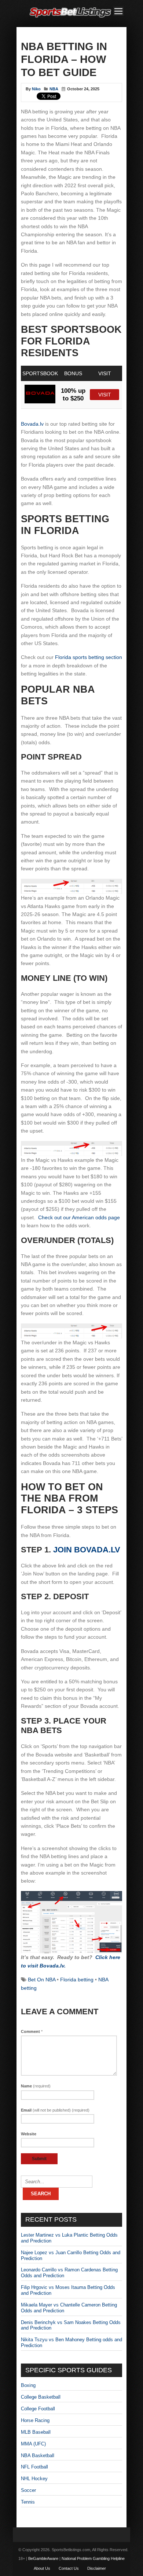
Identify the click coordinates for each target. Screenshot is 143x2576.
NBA (54, 89)
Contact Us (69, 2568)
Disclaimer (97, 2568)
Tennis (28, 2502)
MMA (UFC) (33, 2444)
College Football (38, 2409)
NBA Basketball (38, 2456)
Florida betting (77, 1980)
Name (36, 2086)
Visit (105, 395)
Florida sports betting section (89, 657)
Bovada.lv (32, 424)
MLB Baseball (36, 2432)
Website (29, 2134)
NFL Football (34, 2467)
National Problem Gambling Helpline (93, 2558)
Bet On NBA (42, 1980)
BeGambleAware (43, 2558)
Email (55, 2110)
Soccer (28, 2490)
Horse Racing (35, 2420)
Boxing (28, 2385)
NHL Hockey (34, 2479)
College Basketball (41, 2397)
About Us (42, 2568)
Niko (36, 89)
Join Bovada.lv (87, 1550)
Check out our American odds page (79, 1217)
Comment (32, 2031)
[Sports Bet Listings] (70, 18)
